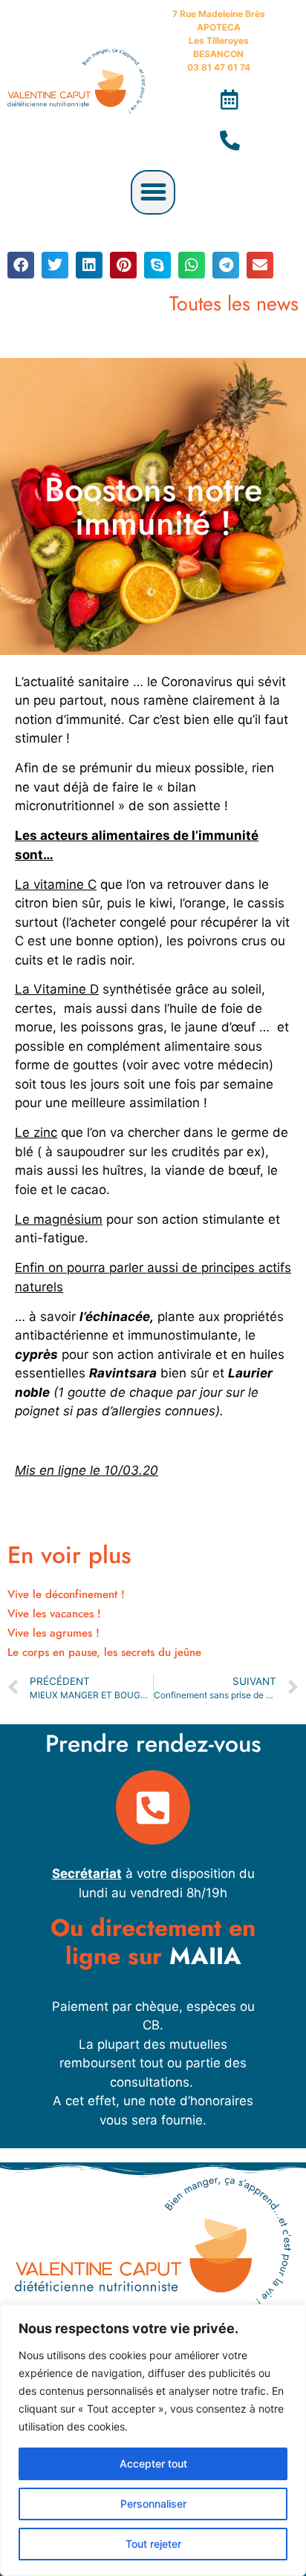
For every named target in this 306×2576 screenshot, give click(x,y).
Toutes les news (234, 303)
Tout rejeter (153, 2544)
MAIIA (205, 1956)
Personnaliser (153, 2504)
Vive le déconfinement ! (66, 1594)
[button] (153, 192)
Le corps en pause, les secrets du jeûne (104, 1652)
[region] (153, 2440)
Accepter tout (153, 2463)
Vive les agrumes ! (53, 1633)
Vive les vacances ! (54, 1614)
